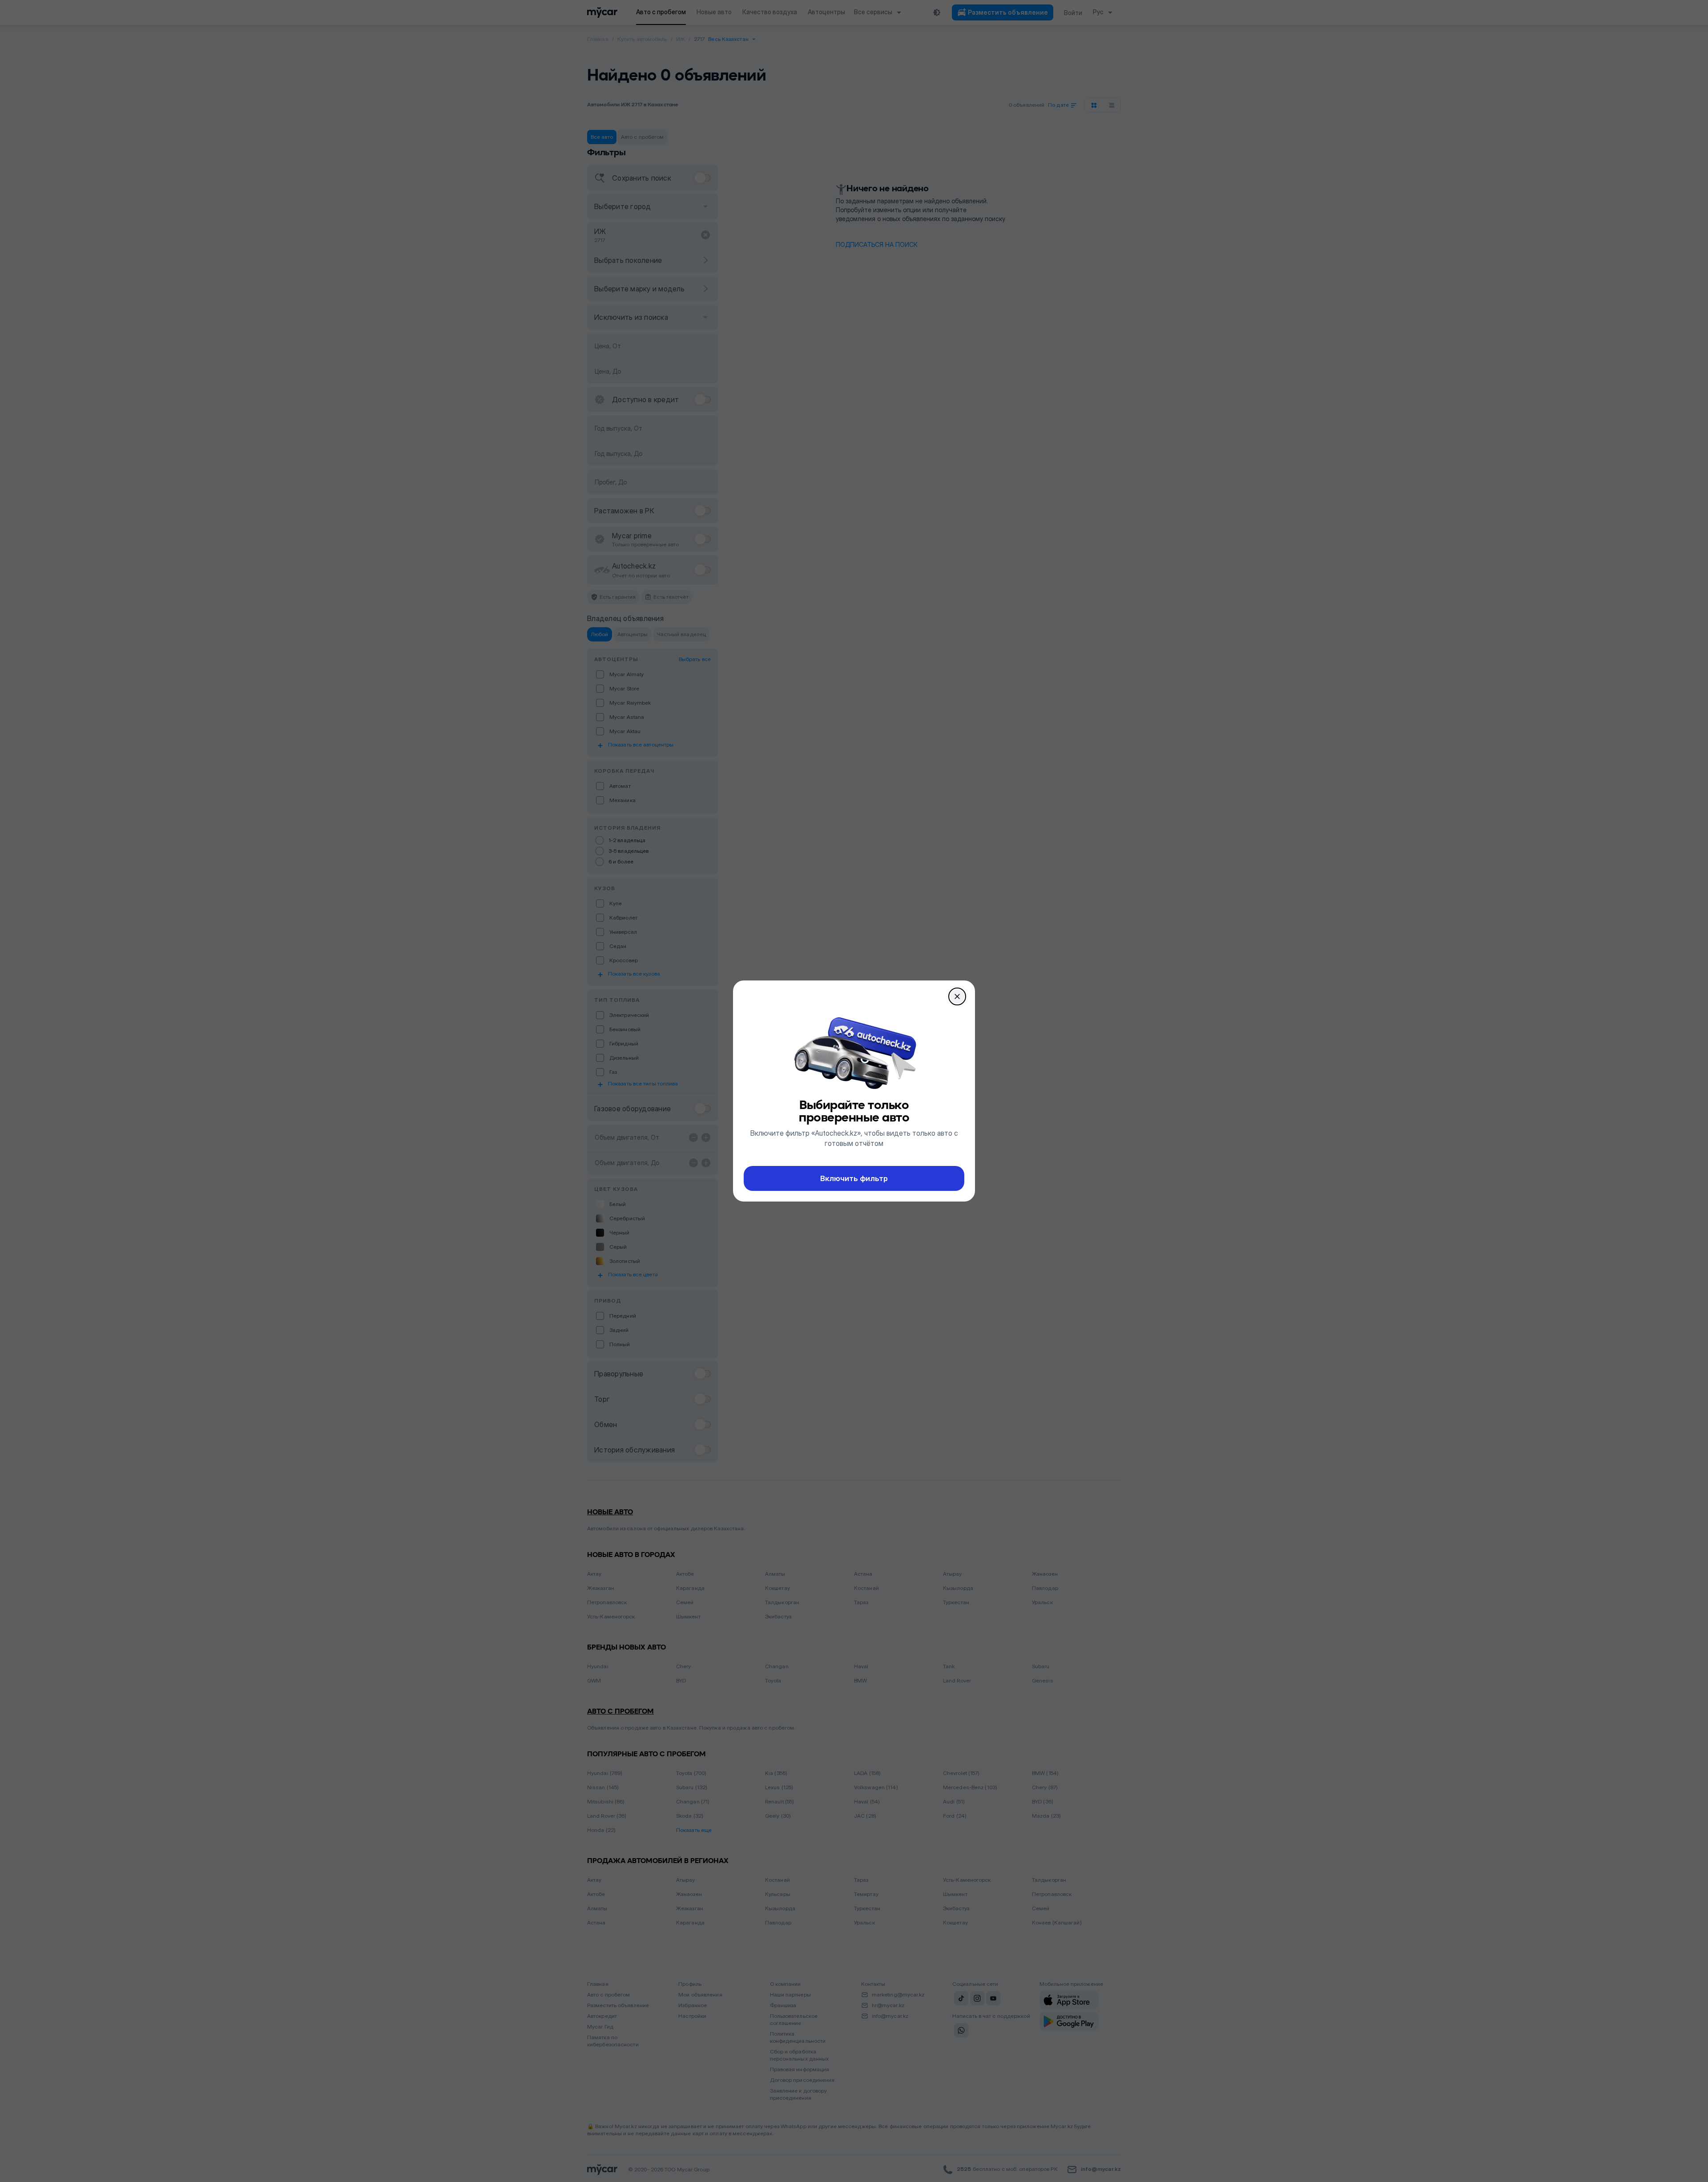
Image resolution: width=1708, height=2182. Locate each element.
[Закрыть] (957, 996)
